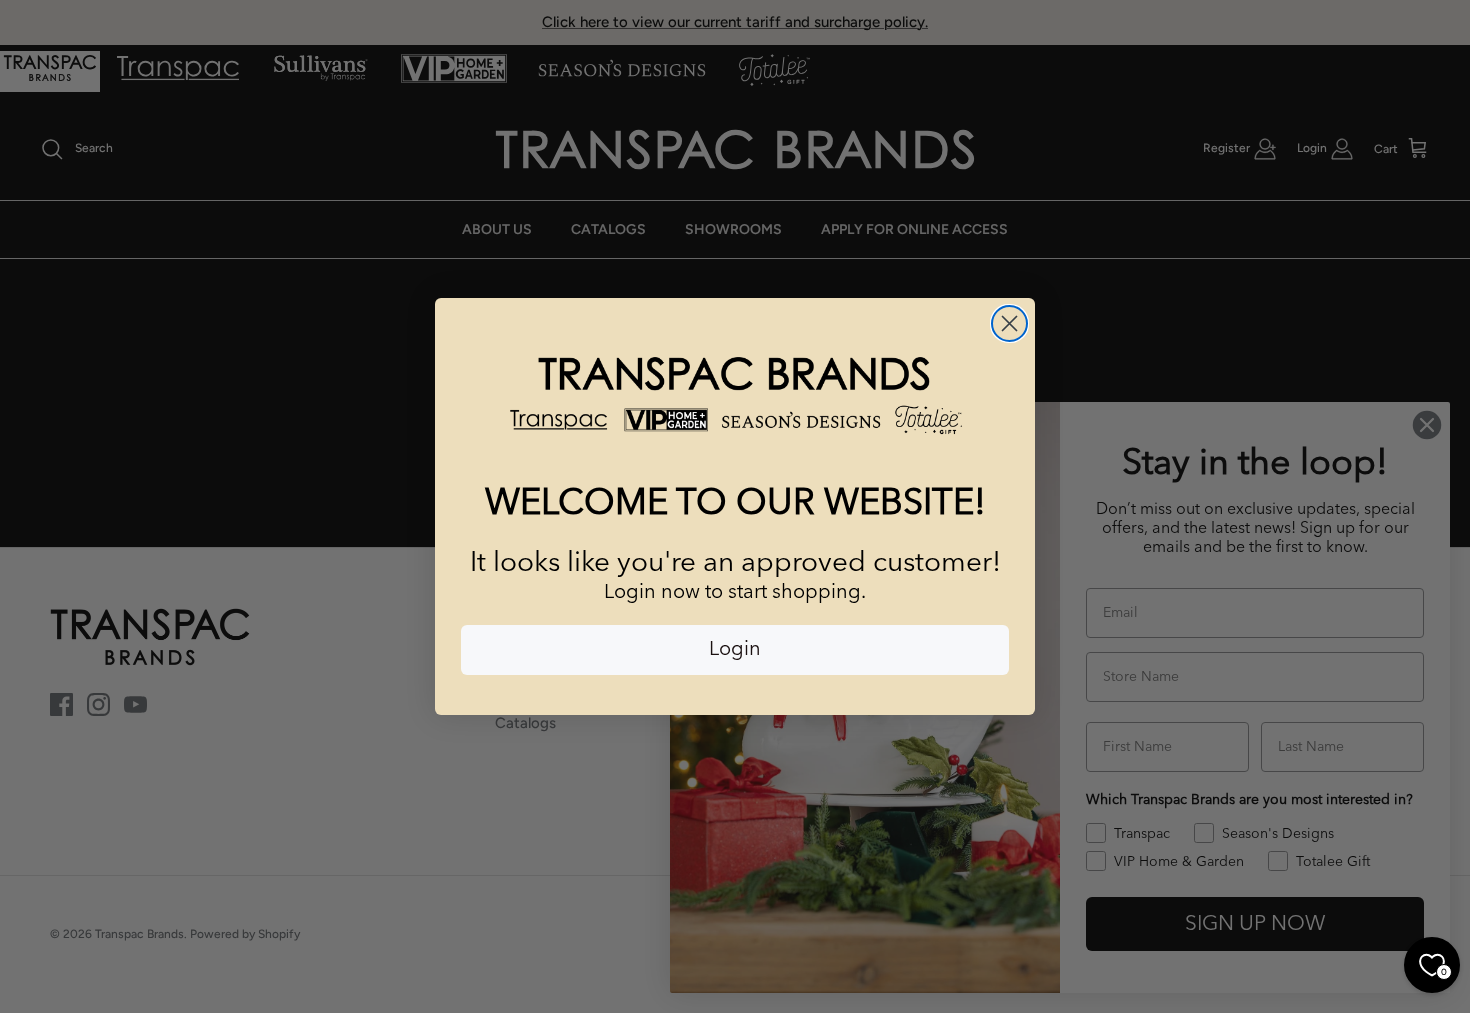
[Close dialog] (1009, 323)
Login (735, 650)
